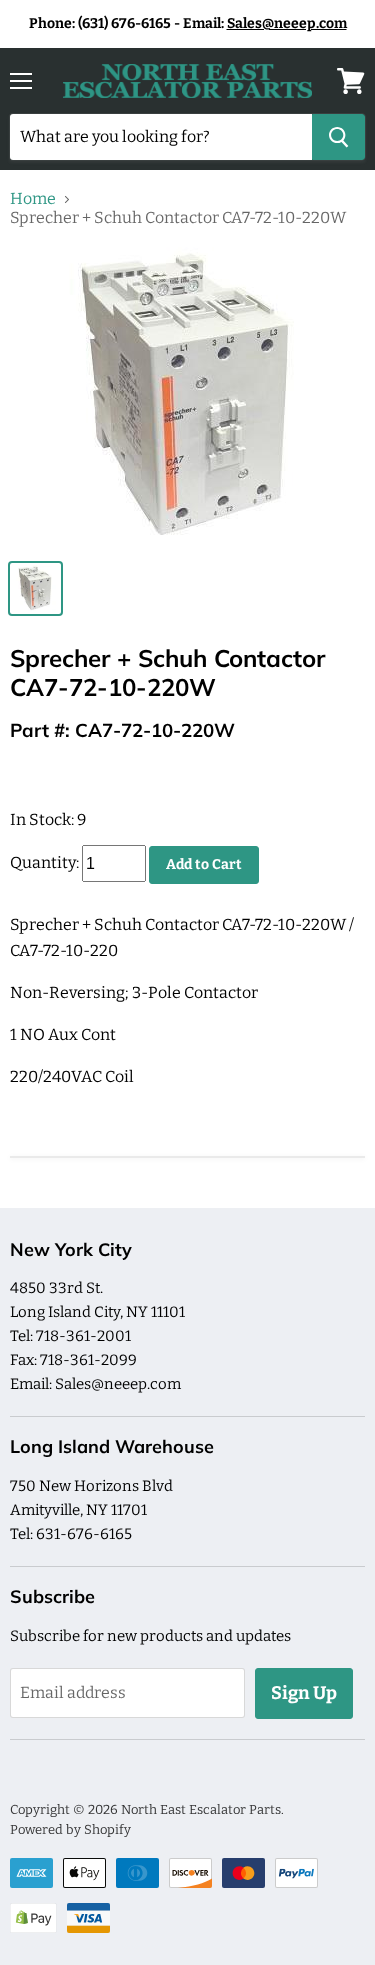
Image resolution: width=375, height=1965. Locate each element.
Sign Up (304, 1693)
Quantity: (44, 863)
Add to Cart (204, 864)
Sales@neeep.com (287, 23)
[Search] (338, 137)
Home (33, 199)
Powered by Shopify (70, 1829)
